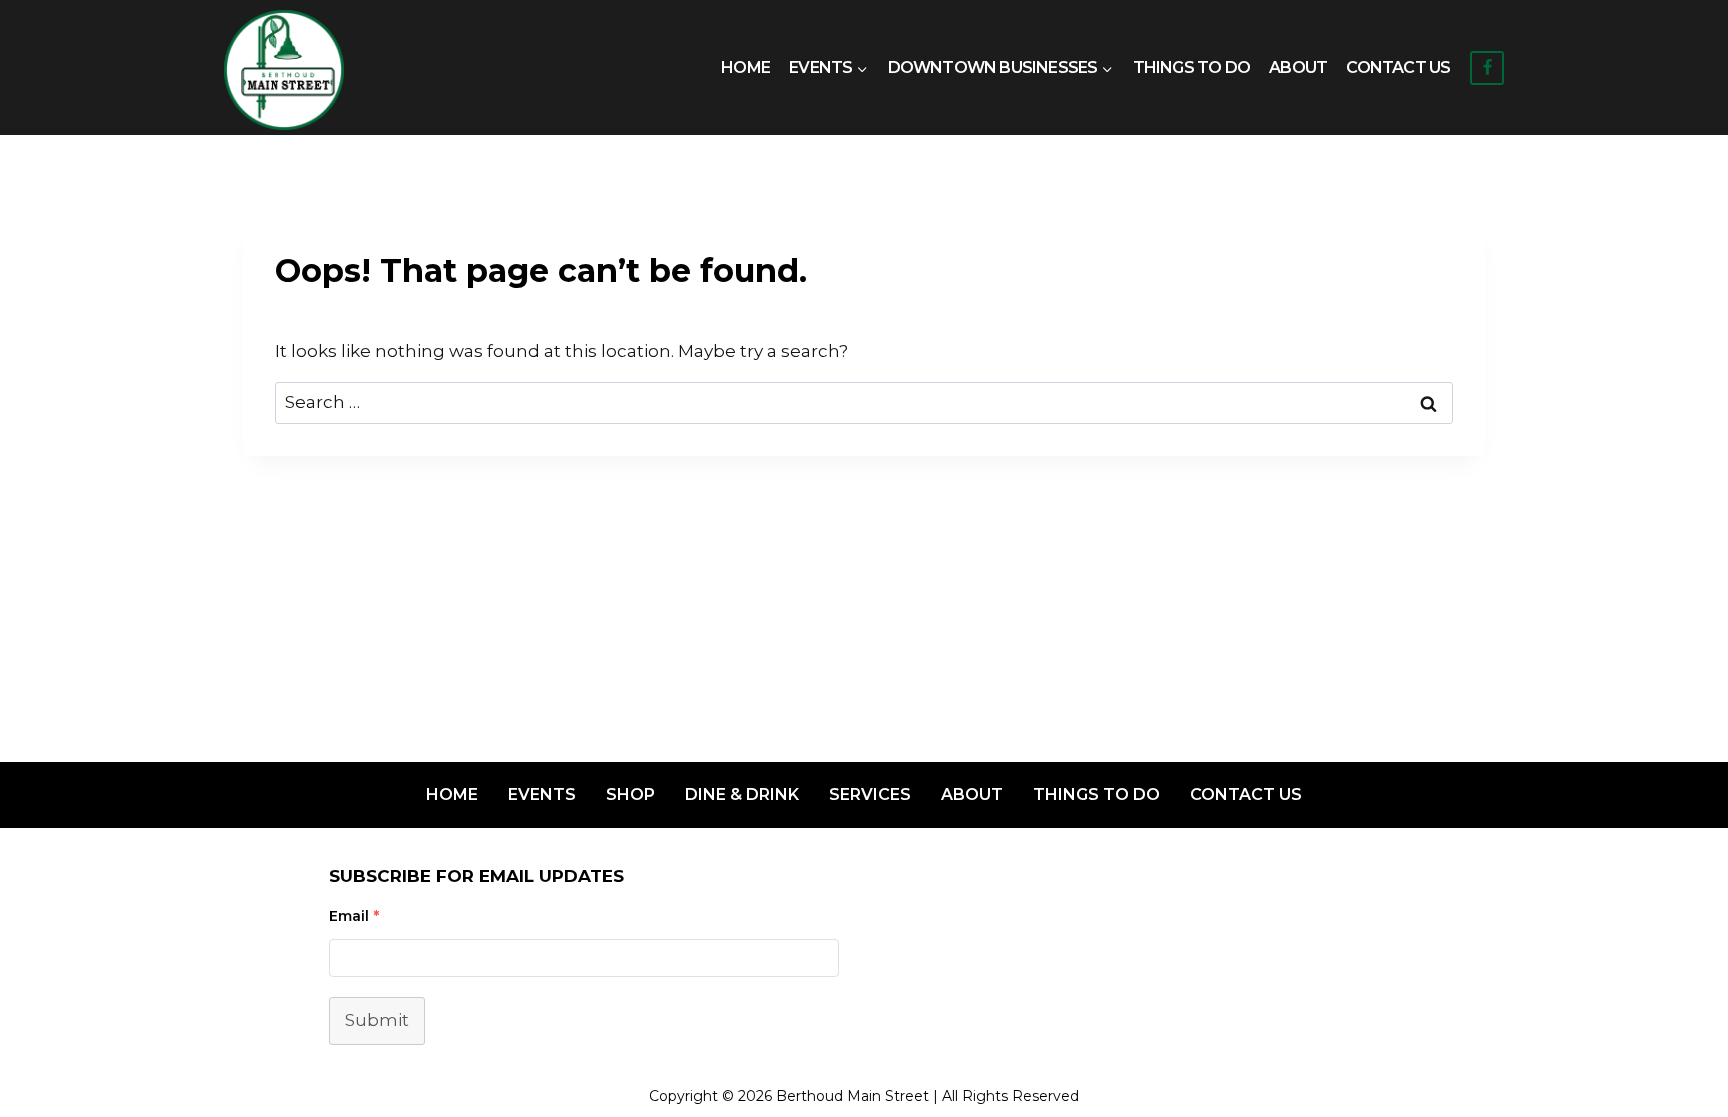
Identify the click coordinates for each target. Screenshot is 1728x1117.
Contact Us (1398, 67)
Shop (630, 794)
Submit (377, 1020)
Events (542, 794)
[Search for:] (864, 402)
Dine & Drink (742, 794)
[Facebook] (1487, 68)
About (1298, 67)
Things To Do (1191, 67)
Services (870, 794)
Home (745, 67)
